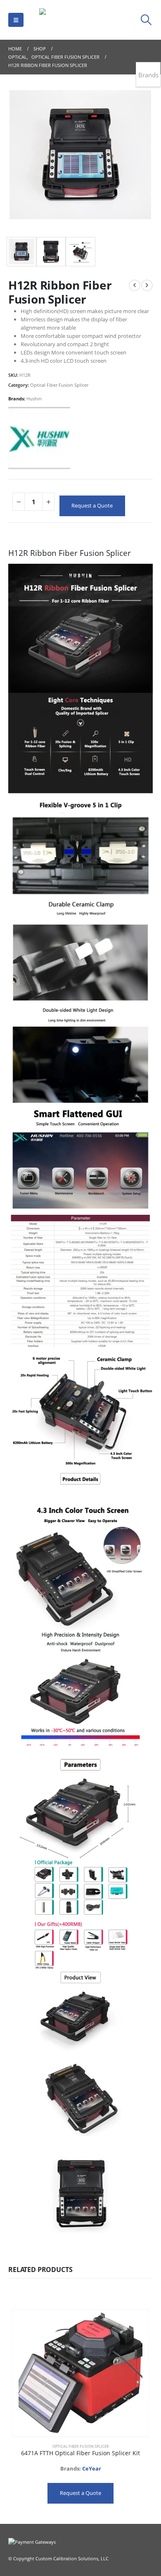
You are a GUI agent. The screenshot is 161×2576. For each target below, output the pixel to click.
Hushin (34, 399)
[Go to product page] (80, 2373)
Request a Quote (92, 505)
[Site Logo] (80, 20)
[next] (147, 285)
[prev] (135, 285)
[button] (16, 20)
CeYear (92, 2468)
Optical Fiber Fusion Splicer (59, 385)
